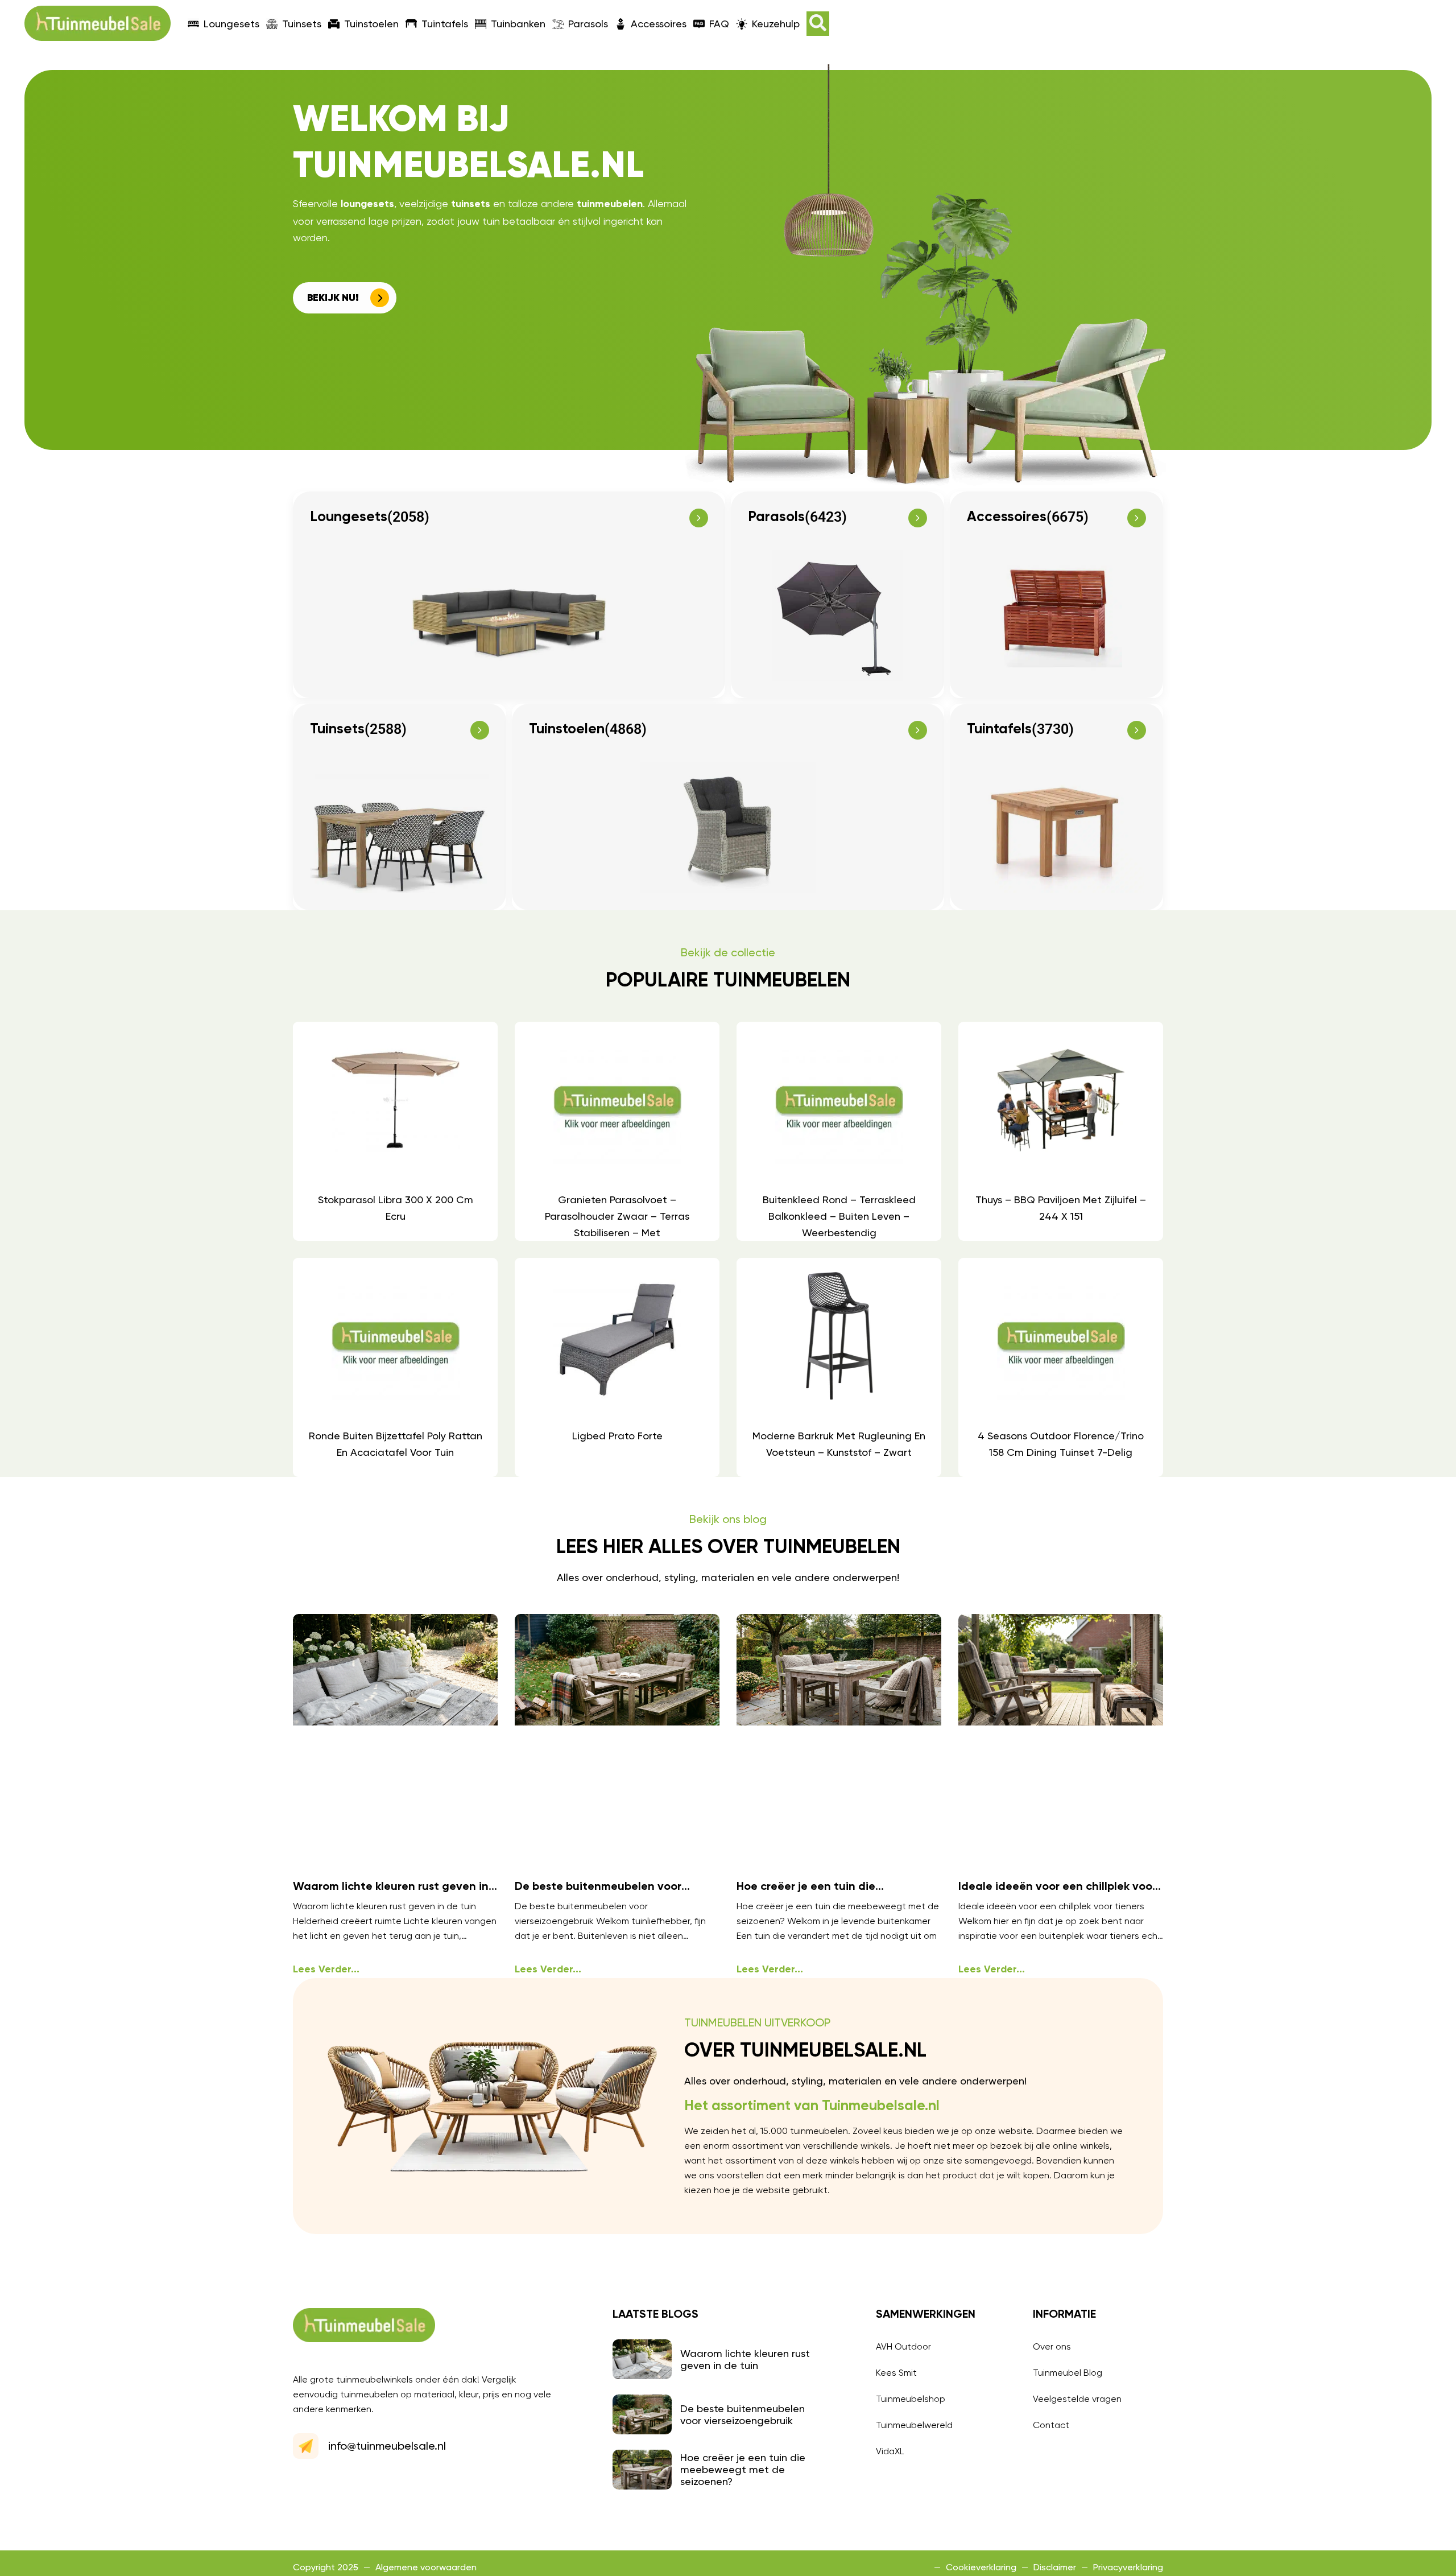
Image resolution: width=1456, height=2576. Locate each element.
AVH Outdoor (903, 2346)
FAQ (719, 24)
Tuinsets (302, 24)
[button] (818, 24)
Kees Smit (896, 2373)
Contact (1051, 2425)
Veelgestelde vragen (1077, 2399)
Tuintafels (445, 24)
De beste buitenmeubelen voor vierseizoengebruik (743, 2414)
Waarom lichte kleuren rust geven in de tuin (745, 2359)
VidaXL (890, 2451)
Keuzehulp (776, 24)
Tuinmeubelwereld (914, 2425)
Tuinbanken (518, 24)
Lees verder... (326, 1970)
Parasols (588, 24)
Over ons (1052, 2346)
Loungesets (231, 24)
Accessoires (659, 24)
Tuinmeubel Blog (1068, 2373)
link (395, 1131)
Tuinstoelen (371, 24)
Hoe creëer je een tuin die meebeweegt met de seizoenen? (743, 2469)
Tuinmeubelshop (911, 2399)
